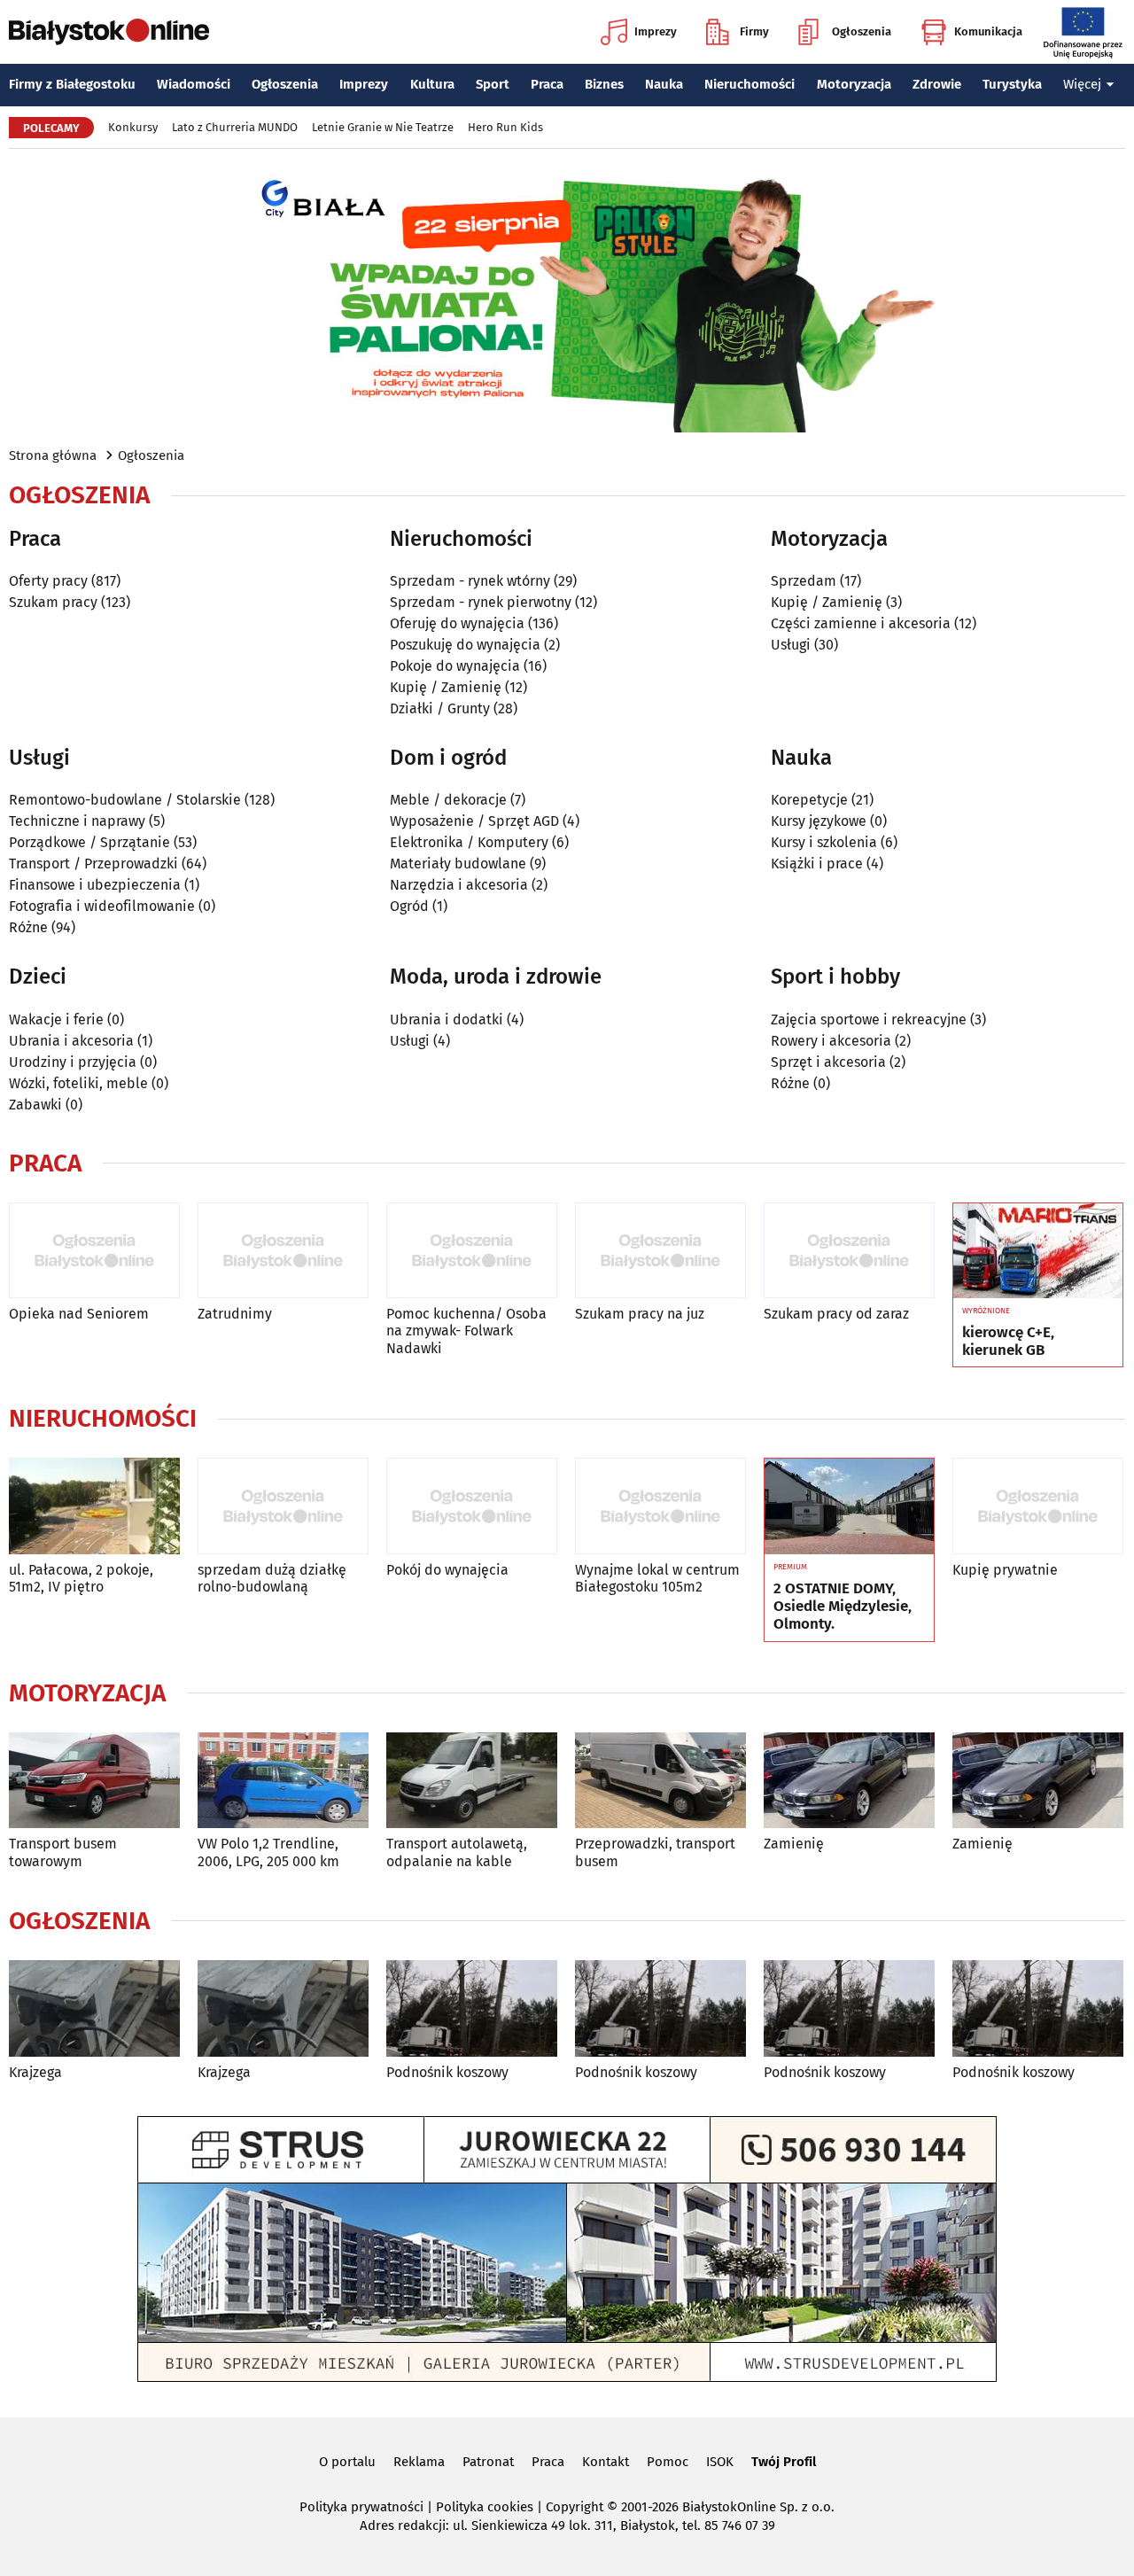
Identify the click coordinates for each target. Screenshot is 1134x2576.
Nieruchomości (750, 84)
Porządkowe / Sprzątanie (89, 842)
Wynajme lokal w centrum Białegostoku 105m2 (657, 1578)
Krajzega (35, 2072)
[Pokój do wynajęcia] (472, 1506)
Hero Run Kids (505, 127)
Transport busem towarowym (63, 1852)
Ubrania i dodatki (447, 1020)
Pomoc (668, 2462)
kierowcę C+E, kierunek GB (1008, 1342)
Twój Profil (784, 2462)
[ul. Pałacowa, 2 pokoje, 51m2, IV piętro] (94, 1506)
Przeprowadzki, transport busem (655, 1852)
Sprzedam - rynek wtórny (470, 581)
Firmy (754, 31)
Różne (28, 927)
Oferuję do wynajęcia (457, 623)
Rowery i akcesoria (831, 1041)
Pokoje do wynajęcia (455, 666)
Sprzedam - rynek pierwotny (481, 602)
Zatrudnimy (235, 1314)
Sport (493, 84)
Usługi (791, 645)
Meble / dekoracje (448, 800)
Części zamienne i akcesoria (861, 623)
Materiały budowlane (458, 864)
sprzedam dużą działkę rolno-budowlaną (272, 1578)
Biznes (604, 84)
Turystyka (1012, 84)
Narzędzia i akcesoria (459, 885)
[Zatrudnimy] (283, 1251)
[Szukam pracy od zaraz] (849, 1251)
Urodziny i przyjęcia (73, 1062)
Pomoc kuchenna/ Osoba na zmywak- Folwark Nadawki (466, 1331)
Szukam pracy (53, 602)
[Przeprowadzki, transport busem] (660, 1781)
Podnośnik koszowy (447, 2072)
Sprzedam (804, 581)
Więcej (1082, 84)
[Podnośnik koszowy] (472, 2008)
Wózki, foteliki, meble (78, 1083)
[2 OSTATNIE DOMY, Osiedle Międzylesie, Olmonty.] (849, 1506)
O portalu (347, 2462)
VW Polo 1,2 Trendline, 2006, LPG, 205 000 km (268, 1852)
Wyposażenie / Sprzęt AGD (474, 821)
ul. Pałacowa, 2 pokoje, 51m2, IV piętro (81, 1578)
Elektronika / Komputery (469, 842)
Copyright (575, 2507)
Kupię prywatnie (1005, 1570)
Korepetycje (809, 800)
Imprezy (656, 31)
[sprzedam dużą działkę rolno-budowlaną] (283, 1506)
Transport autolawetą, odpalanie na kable (457, 1852)
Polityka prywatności (361, 2507)
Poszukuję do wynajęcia (465, 645)
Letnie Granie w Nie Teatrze (383, 127)
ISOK (720, 2462)
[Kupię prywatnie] (1038, 1506)
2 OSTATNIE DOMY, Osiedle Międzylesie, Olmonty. (843, 1607)
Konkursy (133, 127)
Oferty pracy (48, 581)
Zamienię (794, 1844)
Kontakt (606, 2462)
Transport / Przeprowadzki (93, 864)
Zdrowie (937, 84)
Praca (547, 84)
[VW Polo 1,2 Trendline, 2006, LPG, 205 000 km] (283, 1781)
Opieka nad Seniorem (79, 1314)
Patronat (488, 2462)
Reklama (419, 2462)
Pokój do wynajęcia (447, 1570)
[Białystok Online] (109, 32)
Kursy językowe (819, 821)
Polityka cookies (485, 2507)
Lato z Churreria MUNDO (235, 127)
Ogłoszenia (862, 31)
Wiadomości (194, 84)
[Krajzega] (94, 2008)
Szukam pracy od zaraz (836, 1314)
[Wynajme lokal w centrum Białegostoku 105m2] (660, 1506)
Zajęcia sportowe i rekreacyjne (869, 1020)
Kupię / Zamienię (446, 687)
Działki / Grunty (440, 708)
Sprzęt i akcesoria (828, 1062)
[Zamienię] (849, 1781)
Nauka (664, 84)
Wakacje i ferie (56, 1020)
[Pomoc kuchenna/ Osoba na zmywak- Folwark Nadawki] (472, 1251)
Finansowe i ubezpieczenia (95, 885)
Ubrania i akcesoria (71, 1041)
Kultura (432, 84)
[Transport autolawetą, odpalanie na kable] (472, 1781)
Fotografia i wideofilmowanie (102, 906)
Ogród (409, 906)
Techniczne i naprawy (77, 821)
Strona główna (53, 455)
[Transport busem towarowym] (94, 1781)
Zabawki (35, 1105)
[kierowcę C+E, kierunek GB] (1038, 1251)
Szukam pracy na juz (640, 1314)
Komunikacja (988, 31)
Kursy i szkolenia (824, 842)
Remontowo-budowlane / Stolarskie (125, 800)
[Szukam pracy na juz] (660, 1251)
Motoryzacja (854, 84)
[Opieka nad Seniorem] (94, 1251)
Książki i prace (817, 864)
